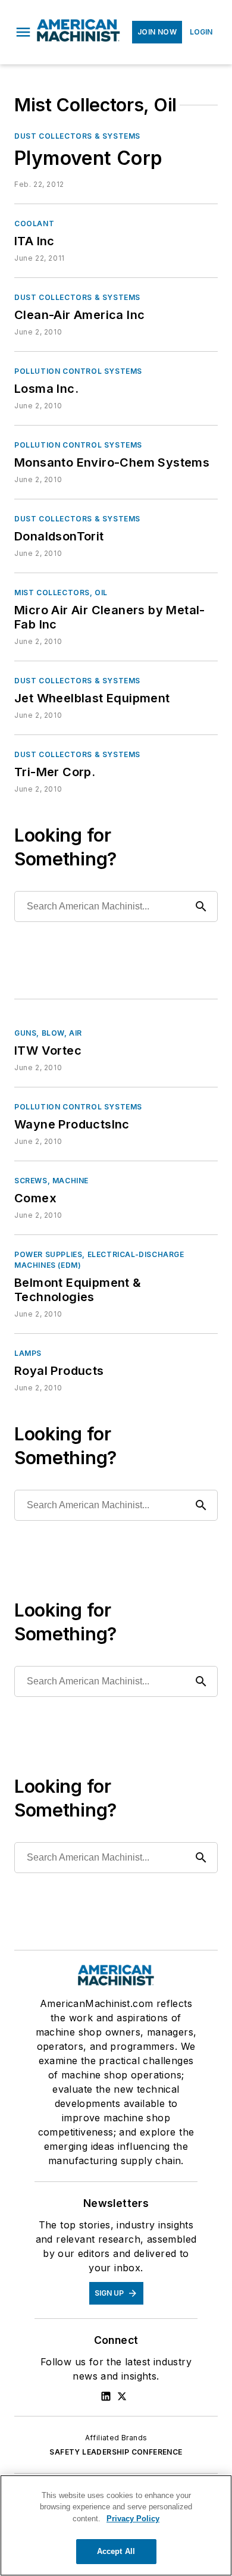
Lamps (28, 1353)
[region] (116, 2525)
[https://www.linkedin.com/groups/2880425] (106, 2396)
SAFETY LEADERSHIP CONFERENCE (116, 2452)
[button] (23, 32)
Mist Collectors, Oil (61, 593)
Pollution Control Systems (78, 371)
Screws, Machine (51, 1181)
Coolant (34, 223)
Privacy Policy (133, 2519)
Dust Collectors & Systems (77, 136)
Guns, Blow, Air (48, 1033)
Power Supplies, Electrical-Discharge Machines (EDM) (99, 1260)
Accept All (116, 2551)
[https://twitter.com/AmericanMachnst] (122, 2396)
